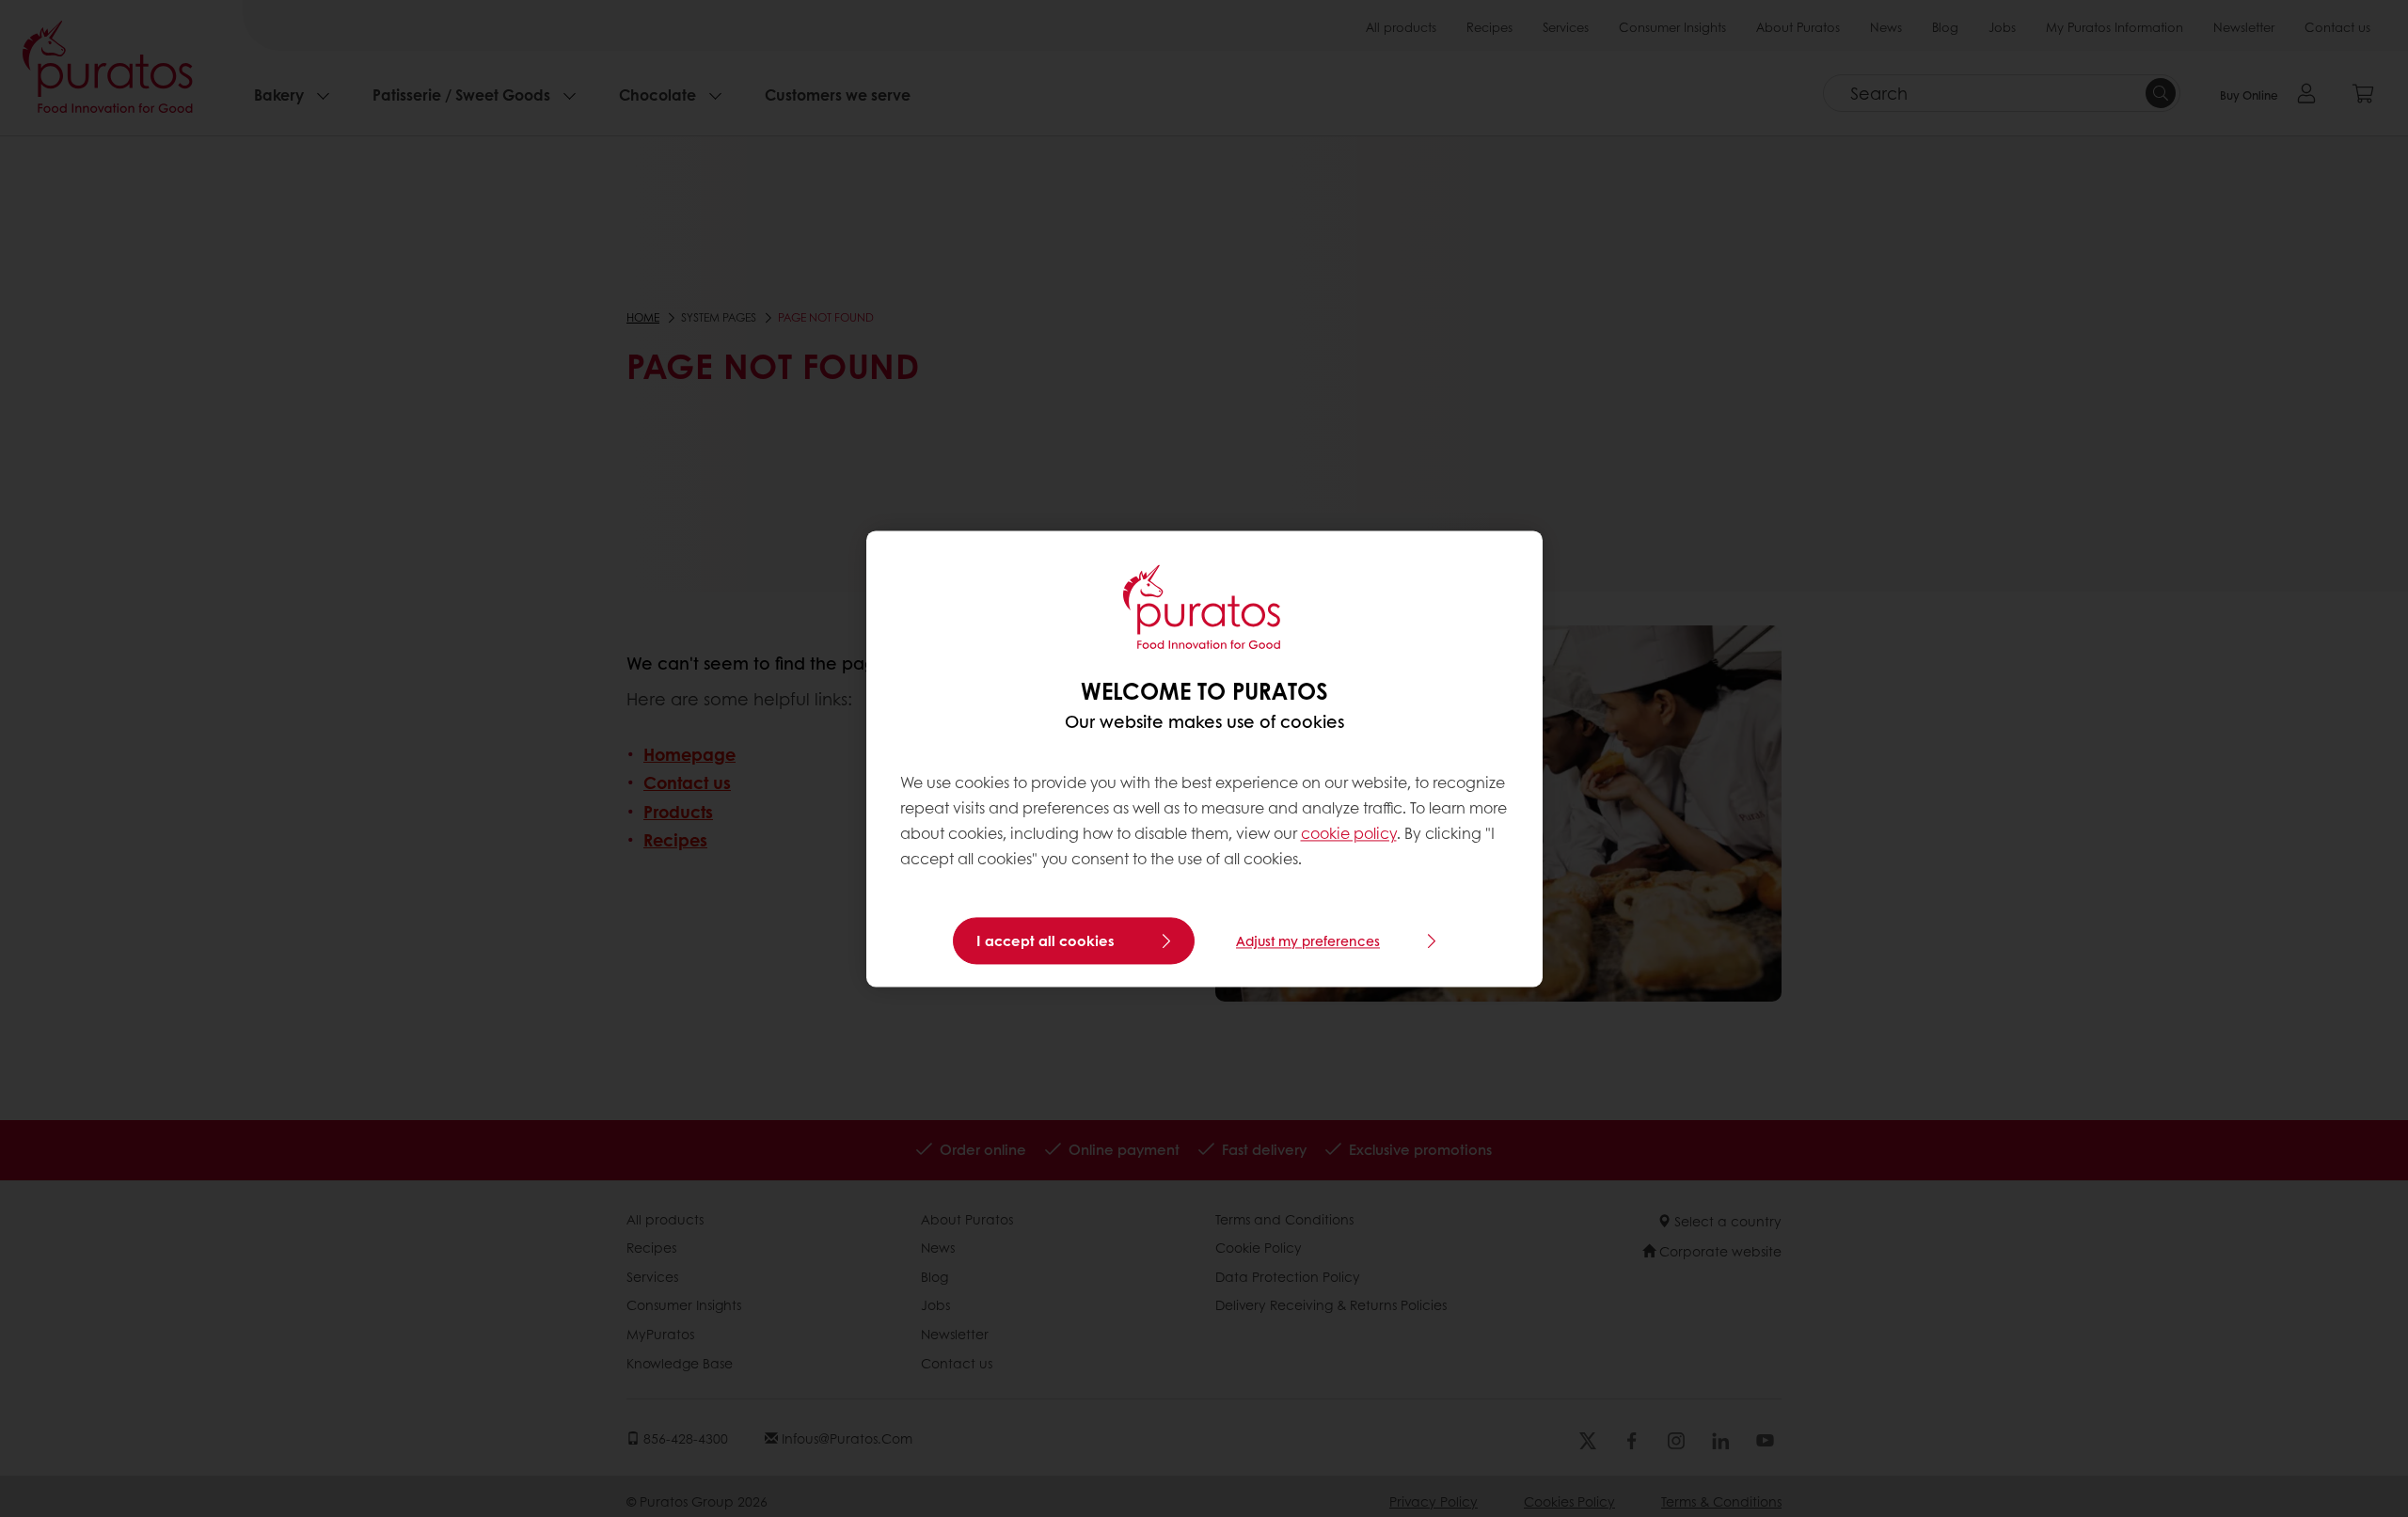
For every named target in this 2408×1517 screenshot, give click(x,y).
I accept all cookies (1046, 940)
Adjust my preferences (1308, 940)
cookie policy (1349, 834)
